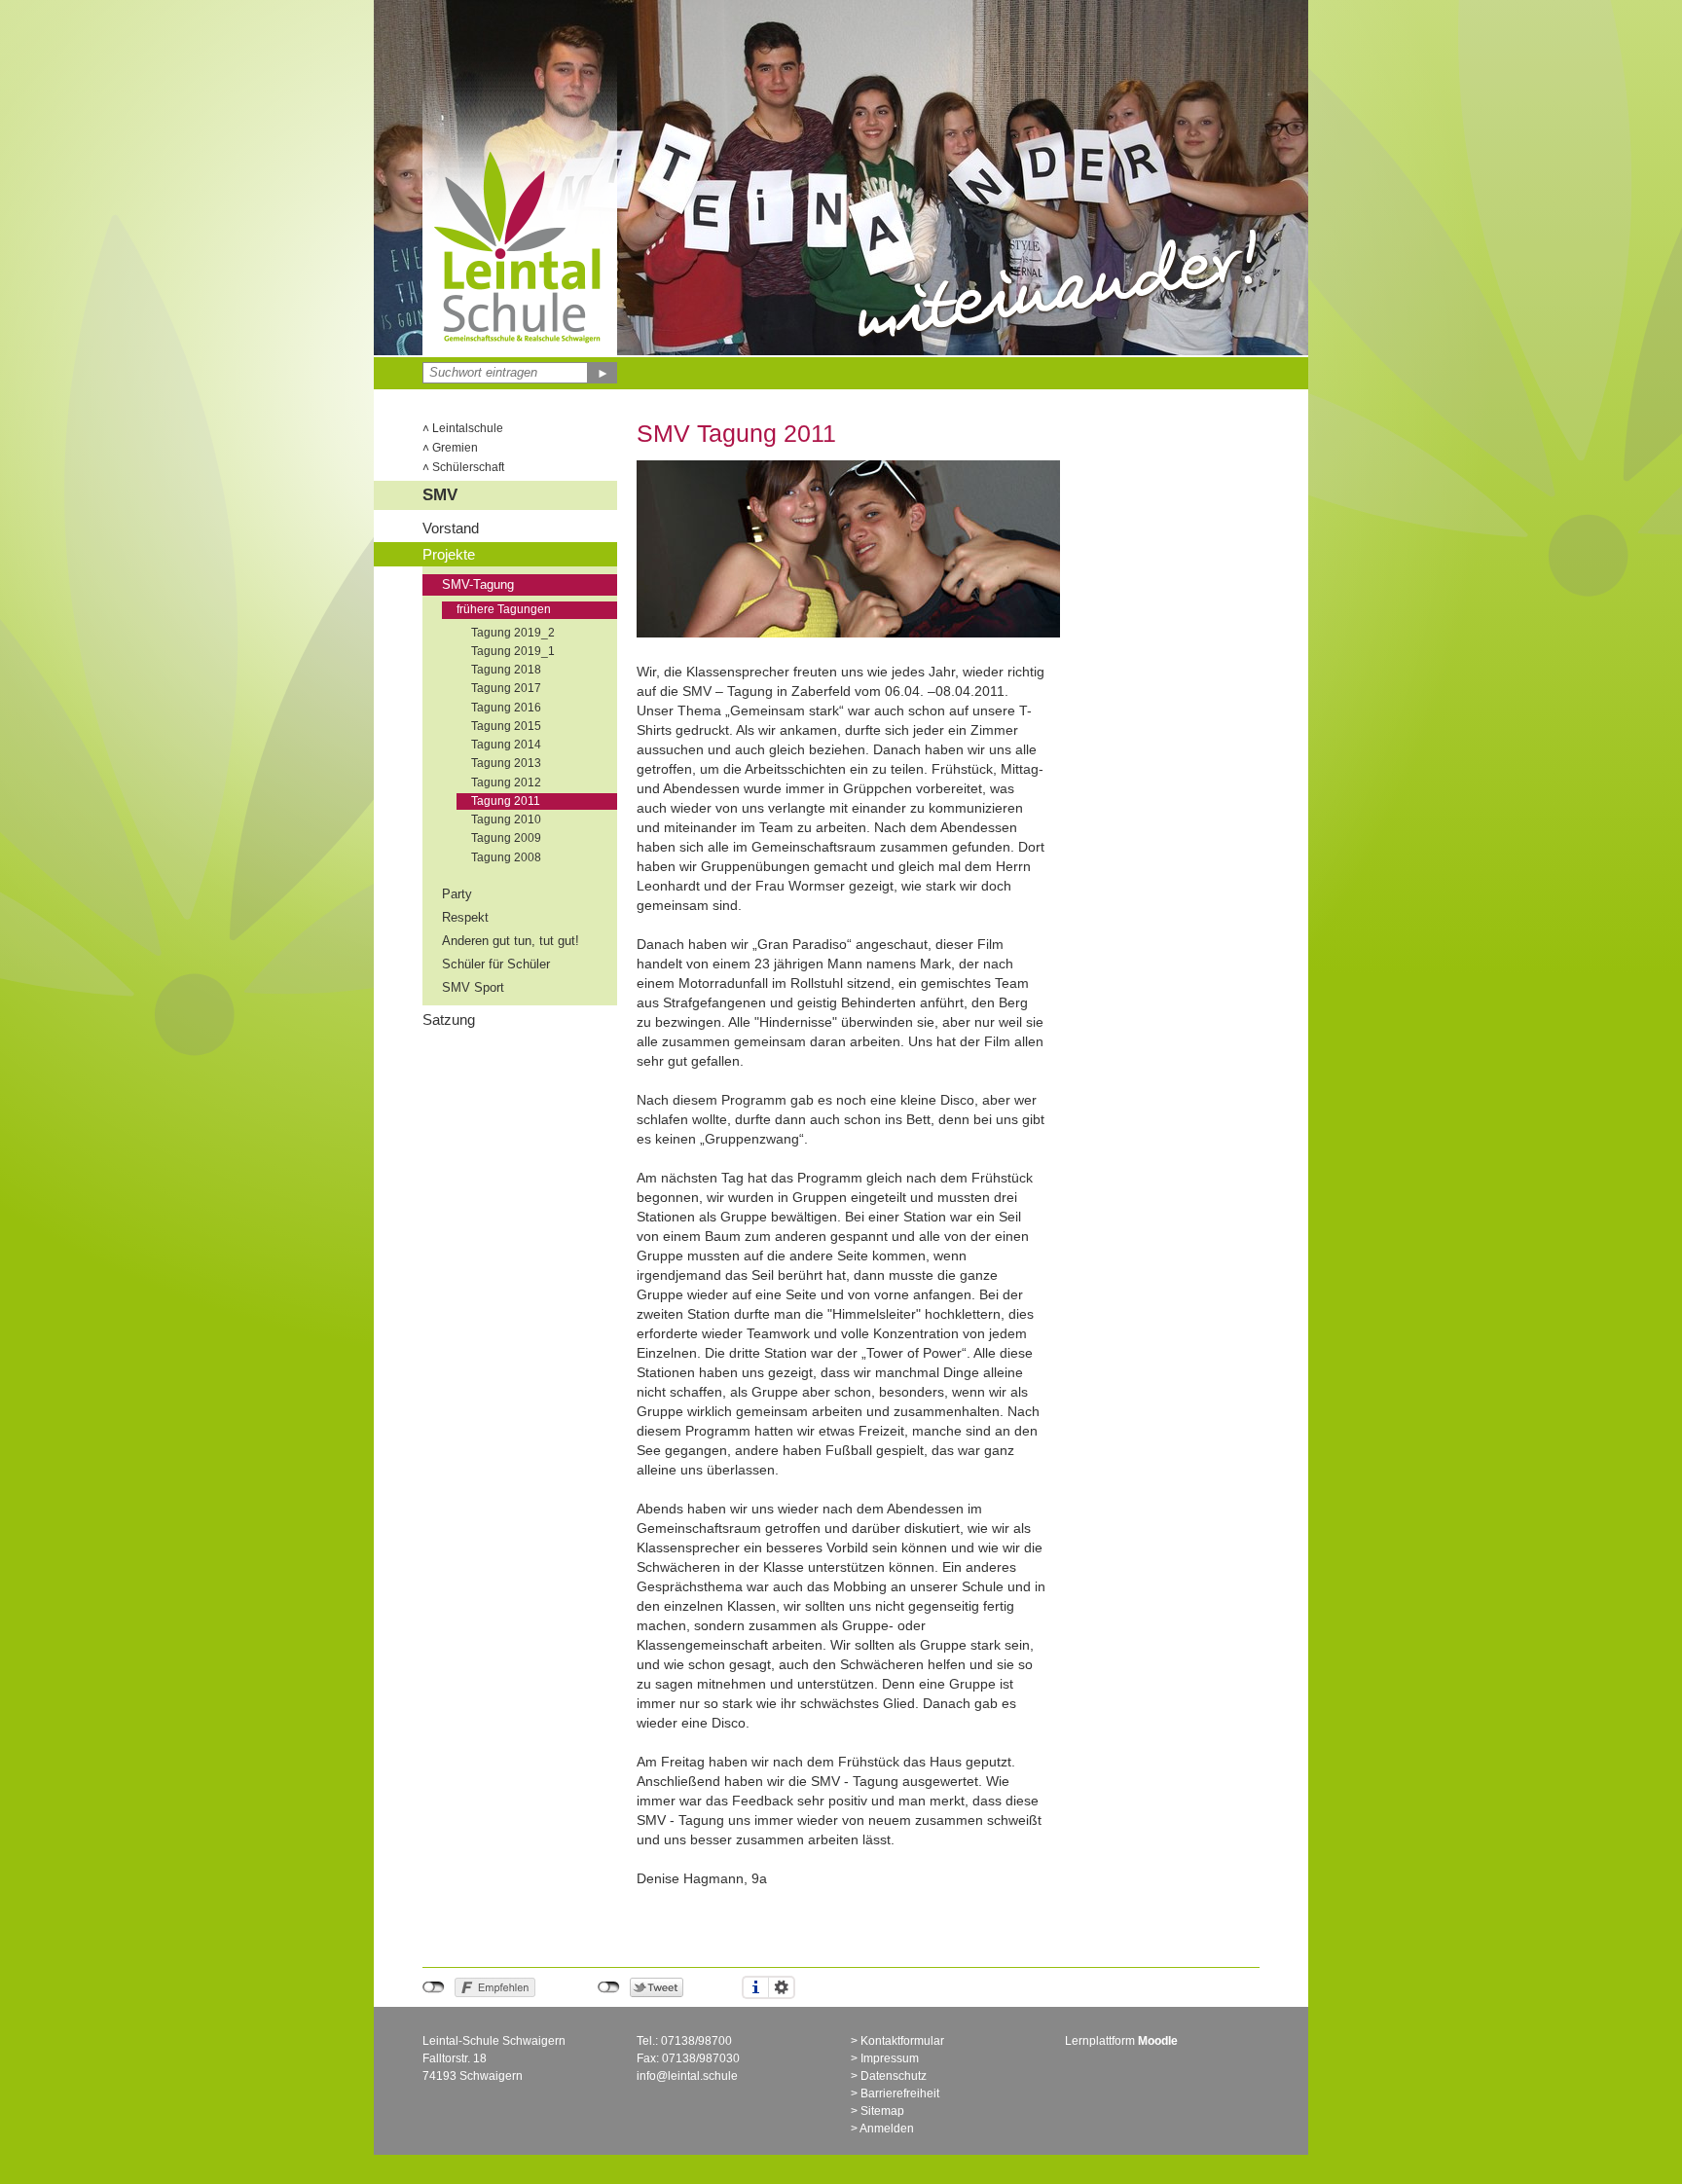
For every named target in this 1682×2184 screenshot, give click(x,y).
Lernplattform (1121, 2041)
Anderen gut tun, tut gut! (511, 941)
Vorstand (451, 528)
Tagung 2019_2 (513, 633)
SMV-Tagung (478, 585)
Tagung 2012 (506, 783)
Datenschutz (894, 2076)
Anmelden (887, 2129)
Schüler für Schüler (496, 965)
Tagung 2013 (506, 763)
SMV (440, 495)
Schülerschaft (463, 467)
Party (457, 894)
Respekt (465, 918)
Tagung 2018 (506, 670)
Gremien (450, 448)
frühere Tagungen (504, 609)
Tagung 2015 (506, 726)
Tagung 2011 (506, 801)
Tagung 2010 (506, 819)
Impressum (890, 2058)
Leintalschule (463, 428)
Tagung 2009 (506, 838)
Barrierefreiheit (900, 2093)
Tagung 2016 (506, 708)
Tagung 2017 (506, 688)
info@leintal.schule (687, 2076)
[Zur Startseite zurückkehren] (520, 151)
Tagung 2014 (506, 745)
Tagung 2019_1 (513, 651)
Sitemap (882, 2111)
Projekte (449, 554)
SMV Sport (473, 988)
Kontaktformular (902, 2041)
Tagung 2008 (506, 857)
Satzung (449, 1019)
